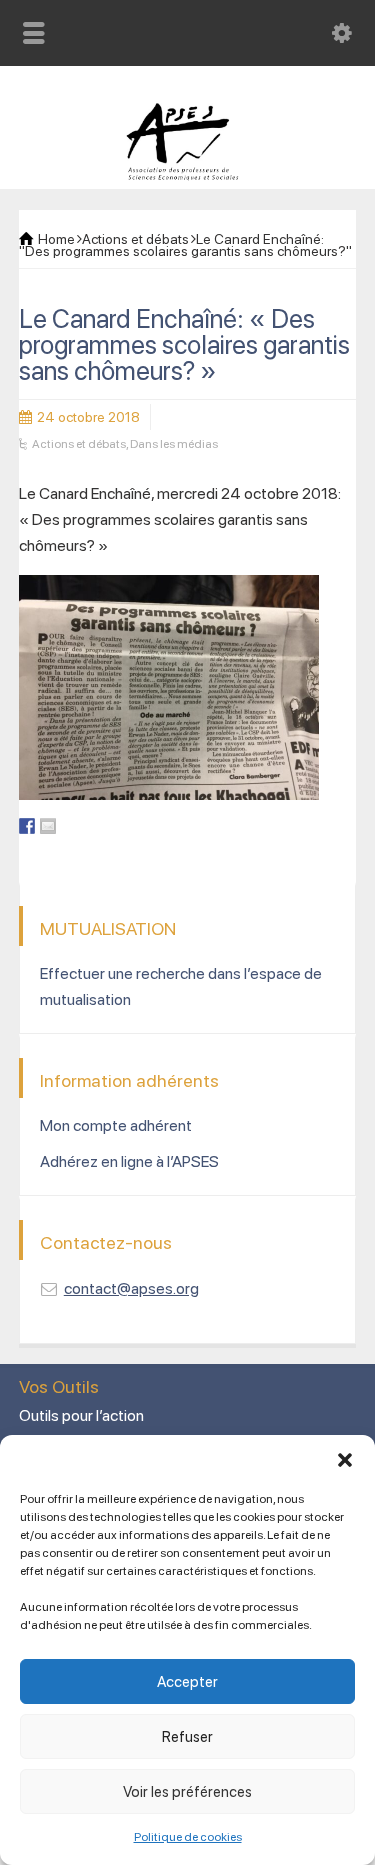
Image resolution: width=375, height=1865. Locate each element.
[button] (345, 1460)
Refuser (187, 1737)
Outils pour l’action (81, 1415)
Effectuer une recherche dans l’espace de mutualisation (181, 986)
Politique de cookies (188, 1837)
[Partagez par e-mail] (48, 826)
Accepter (187, 1682)
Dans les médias (174, 444)
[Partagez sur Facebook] (27, 826)
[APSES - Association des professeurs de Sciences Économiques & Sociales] (187, 175)
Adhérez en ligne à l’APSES (129, 1161)
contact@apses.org (131, 1288)
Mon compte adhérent (116, 1125)
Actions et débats (79, 444)
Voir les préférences (187, 1792)
